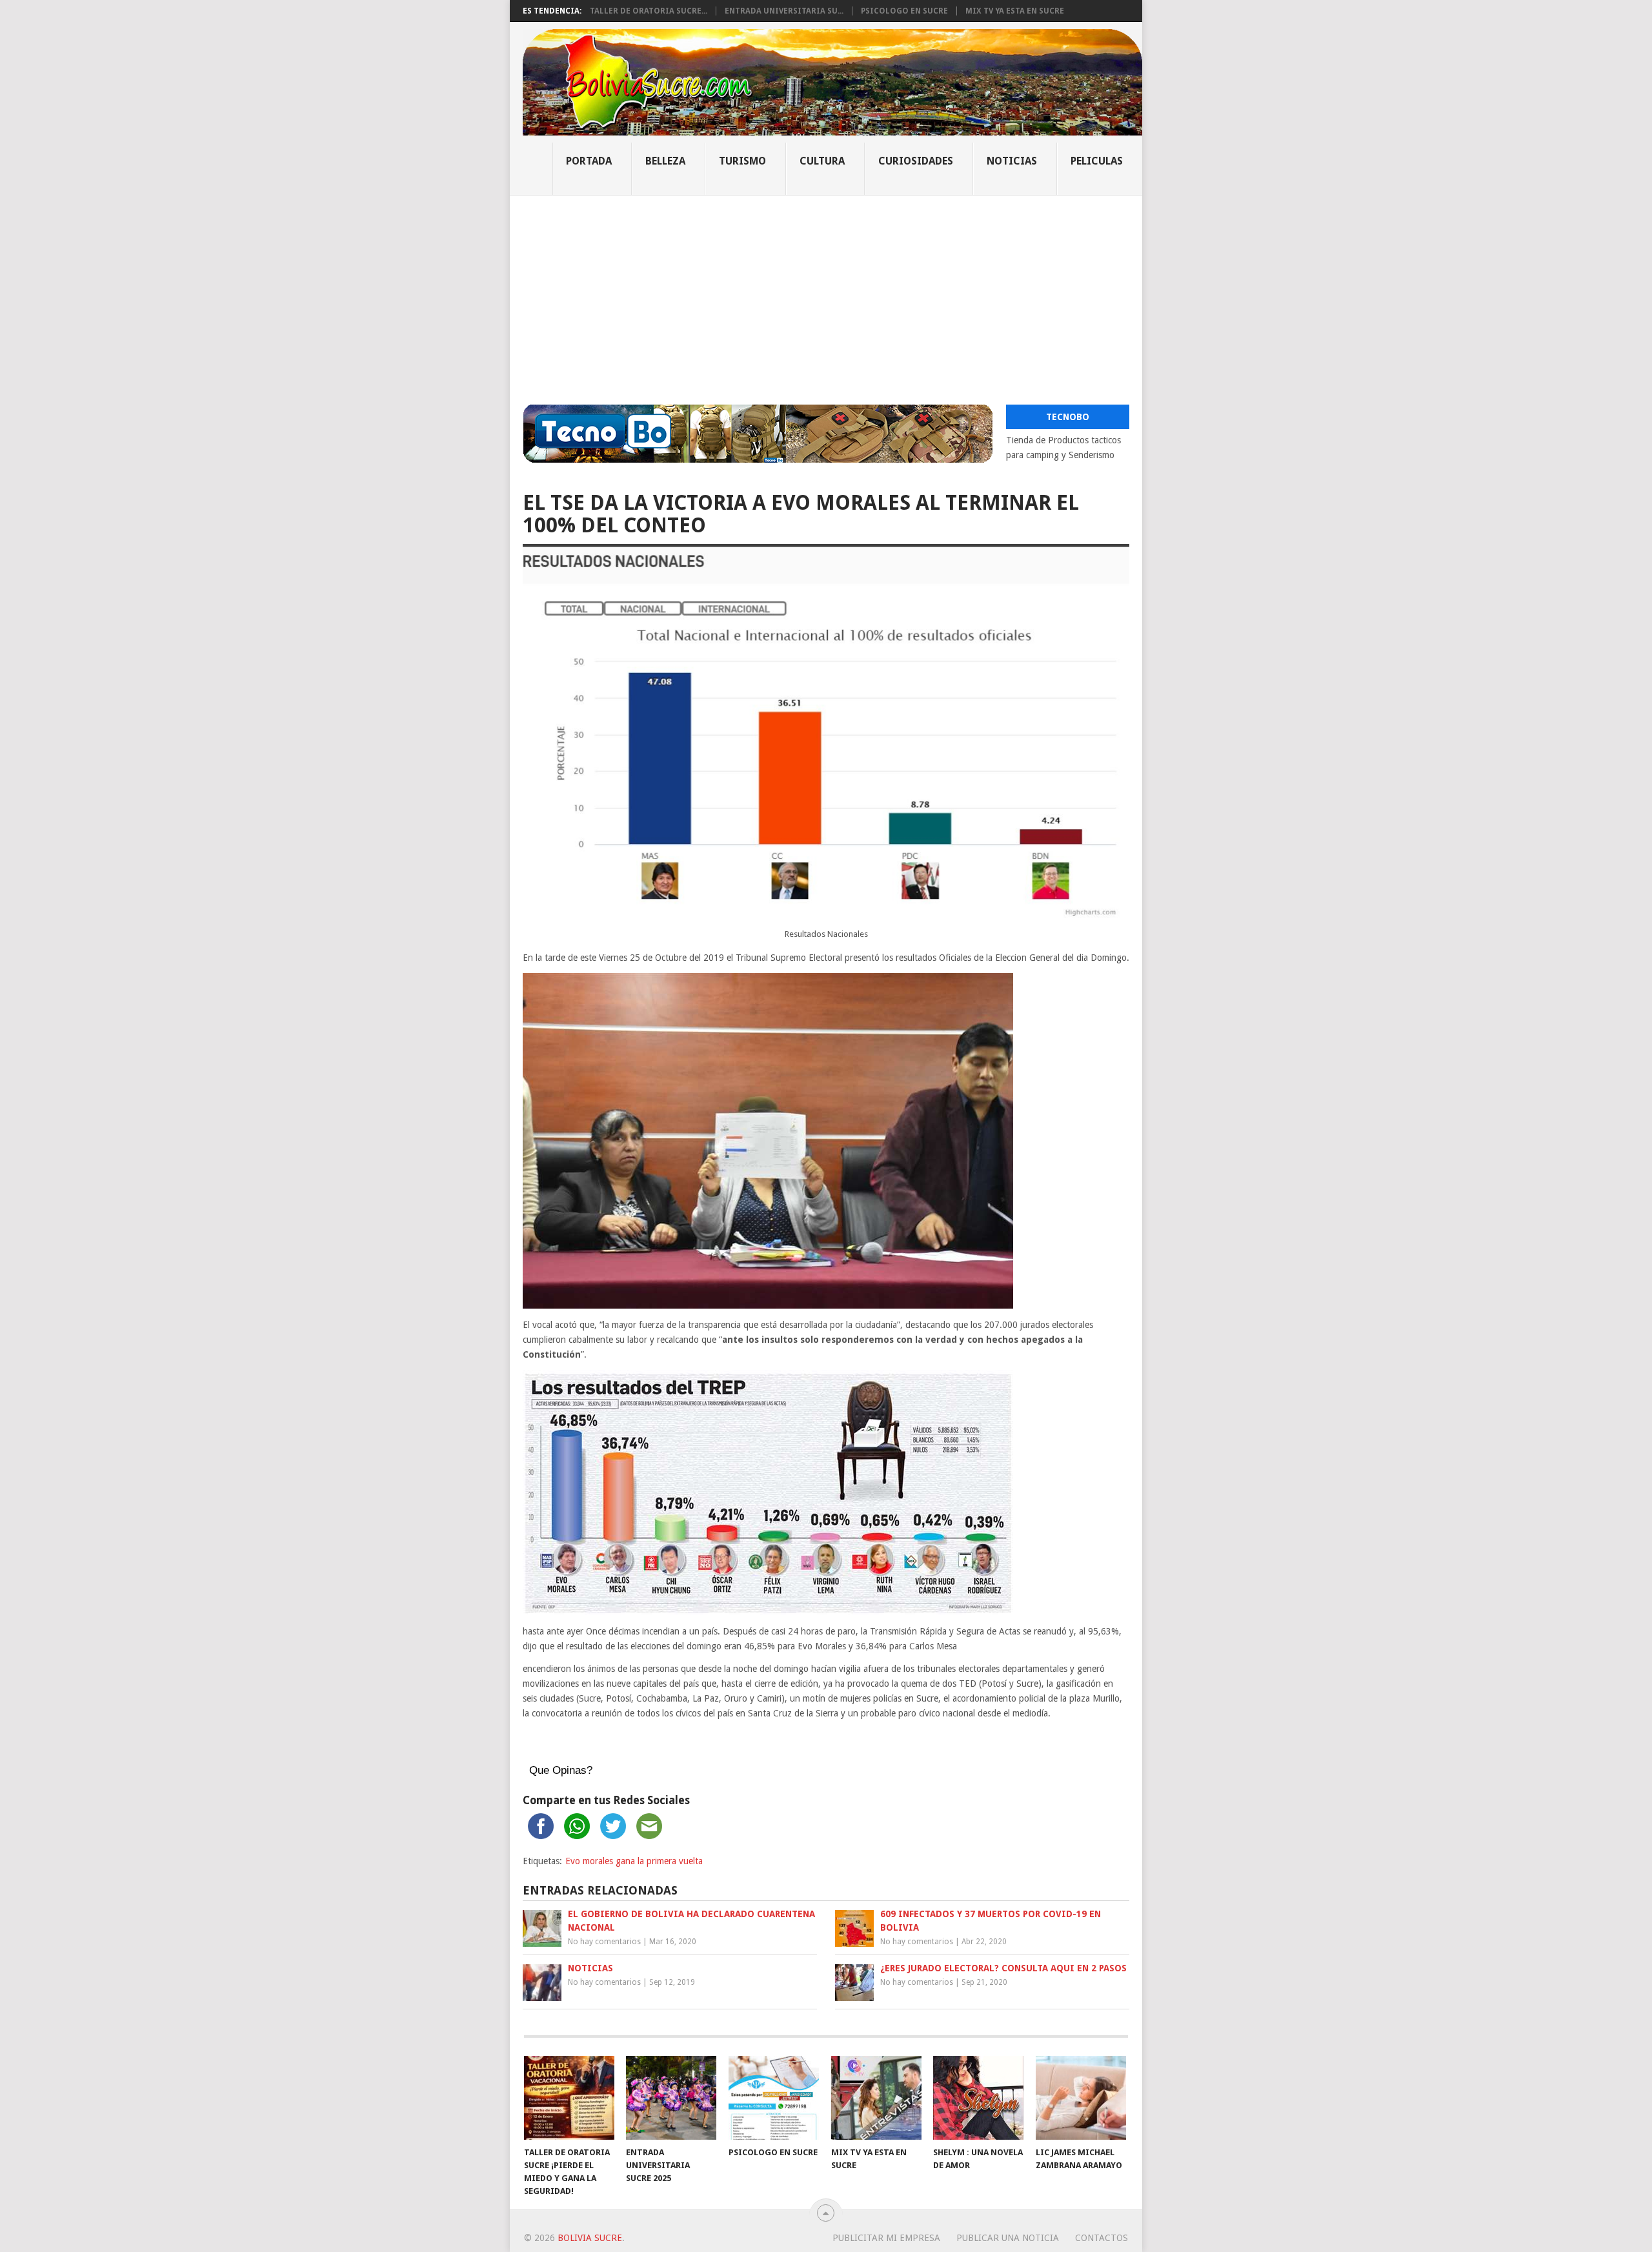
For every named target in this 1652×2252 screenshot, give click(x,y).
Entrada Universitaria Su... (784, 11)
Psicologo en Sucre (904, 11)
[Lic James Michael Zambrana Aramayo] (1081, 2098)
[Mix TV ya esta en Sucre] (876, 2098)
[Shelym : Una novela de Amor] (978, 2098)
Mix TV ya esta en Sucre (1015, 11)
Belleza (665, 161)
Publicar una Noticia (1008, 2238)
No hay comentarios (604, 1942)
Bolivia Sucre (590, 2238)
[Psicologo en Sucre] (774, 2098)
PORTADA (589, 161)
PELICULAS (1097, 161)
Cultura (822, 161)
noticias (1012, 161)
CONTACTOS (1102, 2238)
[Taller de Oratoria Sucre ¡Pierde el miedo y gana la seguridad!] (569, 2098)
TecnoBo (1068, 417)
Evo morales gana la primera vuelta (634, 1861)
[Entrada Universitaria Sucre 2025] (671, 2098)
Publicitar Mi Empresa (886, 2238)
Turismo (742, 161)
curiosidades (916, 161)
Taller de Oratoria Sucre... (649, 11)
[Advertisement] (826, 292)
